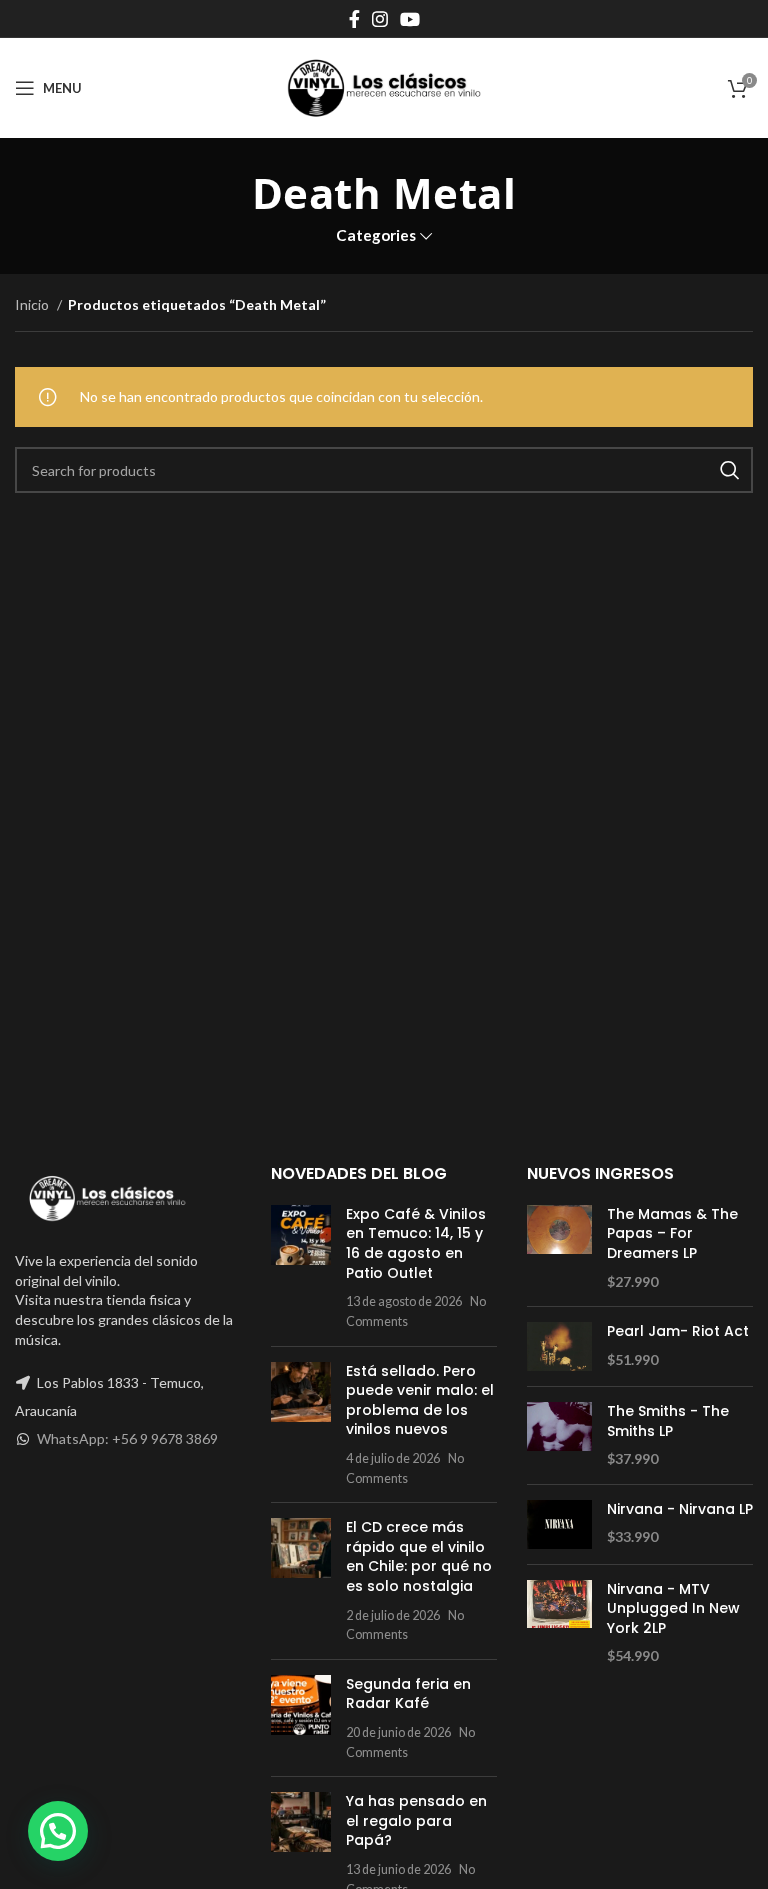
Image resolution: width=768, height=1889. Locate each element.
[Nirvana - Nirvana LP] (559, 1524)
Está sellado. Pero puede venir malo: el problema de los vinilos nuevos (420, 1400)
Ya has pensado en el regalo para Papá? (416, 1820)
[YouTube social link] (410, 19)
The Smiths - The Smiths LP (668, 1421)
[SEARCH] (730, 470)
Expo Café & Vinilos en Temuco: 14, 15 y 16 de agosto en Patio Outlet (416, 1243)
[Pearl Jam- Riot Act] (559, 1346)
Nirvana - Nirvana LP (680, 1509)
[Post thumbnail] (301, 1268)
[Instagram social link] (380, 19)
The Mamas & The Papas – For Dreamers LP (672, 1234)
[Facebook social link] (354, 19)
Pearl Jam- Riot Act (678, 1331)
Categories (376, 235)
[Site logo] (384, 86)
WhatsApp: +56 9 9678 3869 (127, 1438)
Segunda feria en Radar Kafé (408, 1694)
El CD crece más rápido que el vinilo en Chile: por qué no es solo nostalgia (419, 1556)
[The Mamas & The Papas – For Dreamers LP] (559, 1248)
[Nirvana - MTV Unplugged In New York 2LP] (559, 1623)
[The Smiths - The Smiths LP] (559, 1435)
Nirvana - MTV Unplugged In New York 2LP (673, 1609)
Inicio (33, 304)
